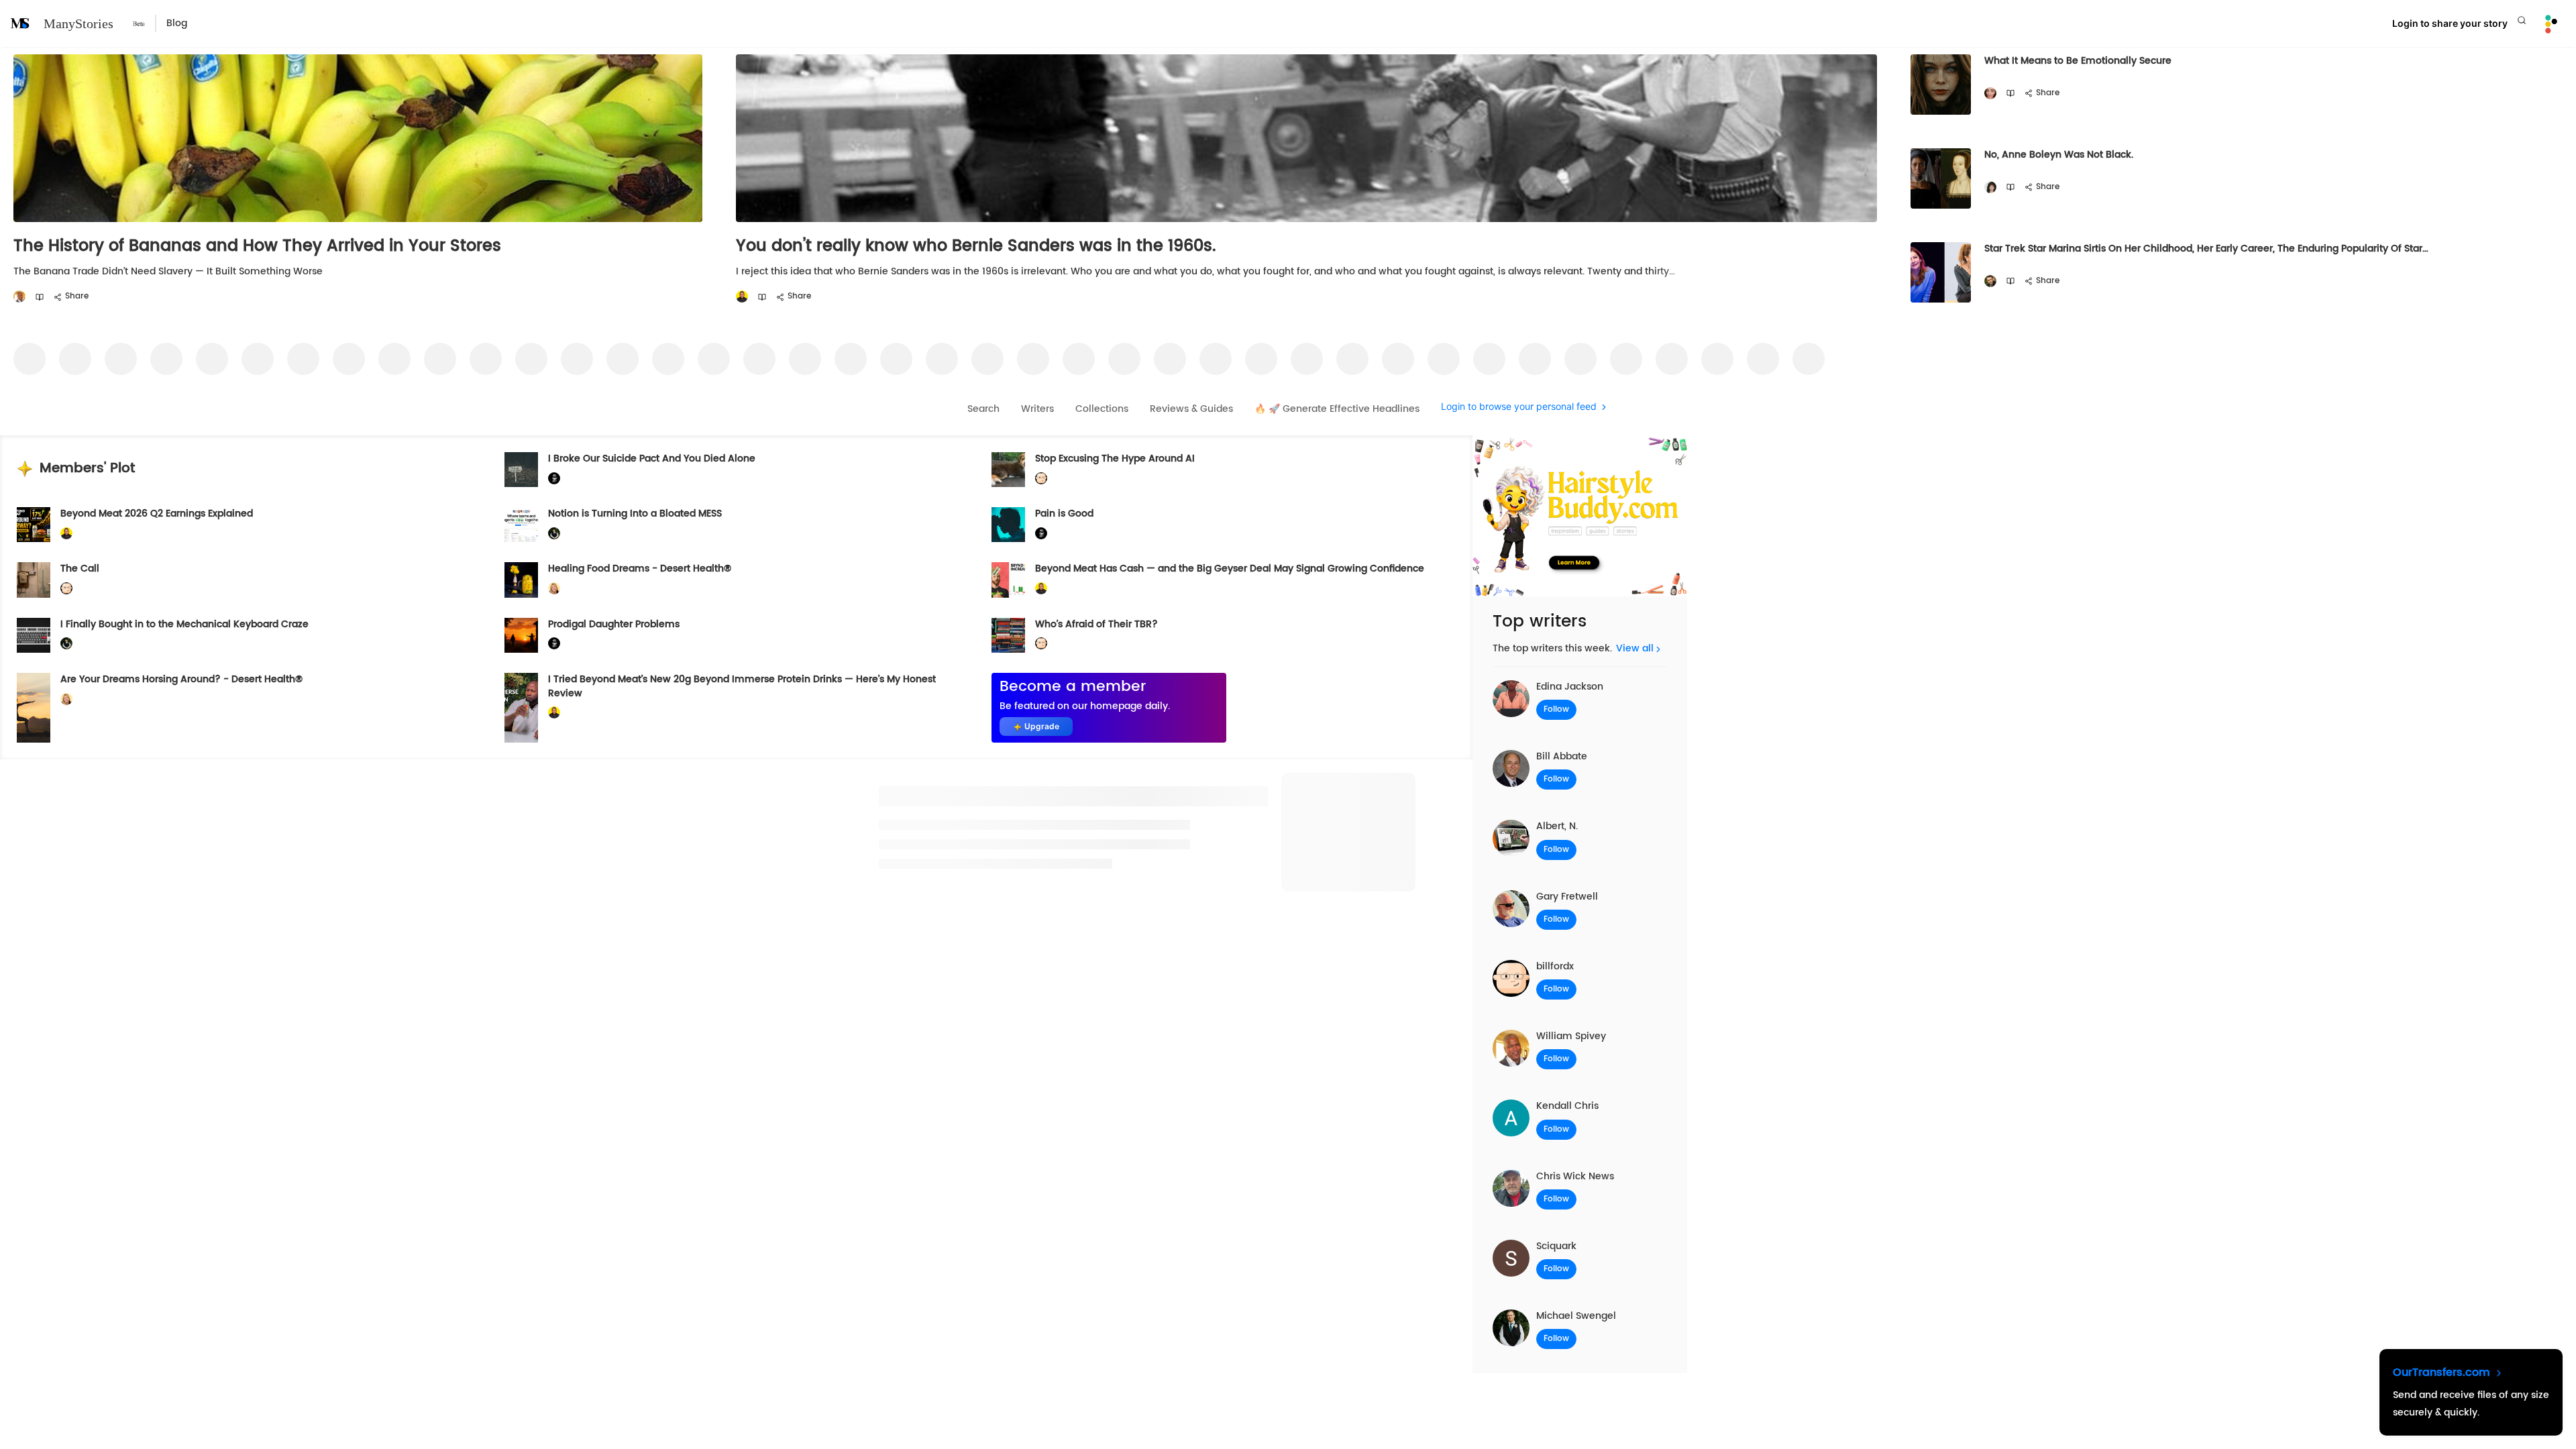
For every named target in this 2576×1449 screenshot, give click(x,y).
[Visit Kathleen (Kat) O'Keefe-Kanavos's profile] (554, 589)
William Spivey (1571, 1036)
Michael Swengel (1576, 1316)
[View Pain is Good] (1008, 525)
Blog (177, 23)
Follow (1556, 709)
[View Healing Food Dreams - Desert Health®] (521, 580)
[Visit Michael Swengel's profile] (554, 534)
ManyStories (78, 23)
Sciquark (1556, 1246)
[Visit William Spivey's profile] (19, 297)
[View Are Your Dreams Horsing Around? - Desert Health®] (34, 708)
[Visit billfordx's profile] (1041, 479)
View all (1635, 648)
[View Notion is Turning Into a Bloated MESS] (521, 525)
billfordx (1555, 966)
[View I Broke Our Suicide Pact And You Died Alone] (521, 470)
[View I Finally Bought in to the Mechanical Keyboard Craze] (34, 635)
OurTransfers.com (2443, 1373)
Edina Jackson (1570, 687)
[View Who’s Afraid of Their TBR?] (1008, 635)
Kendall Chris (1567, 1106)
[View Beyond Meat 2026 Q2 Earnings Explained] (34, 525)
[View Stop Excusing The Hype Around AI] (1008, 470)
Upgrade (1042, 726)
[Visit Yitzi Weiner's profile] (1990, 281)
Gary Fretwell (1567, 897)
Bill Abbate (1562, 756)
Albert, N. (1557, 826)
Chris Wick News (1575, 1176)
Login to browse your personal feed (1519, 407)
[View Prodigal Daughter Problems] (521, 635)
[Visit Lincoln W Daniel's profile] (742, 297)
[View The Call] (34, 580)
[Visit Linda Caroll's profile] (1990, 187)
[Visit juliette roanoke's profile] (554, 479)
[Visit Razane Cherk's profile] (1990, 94)
